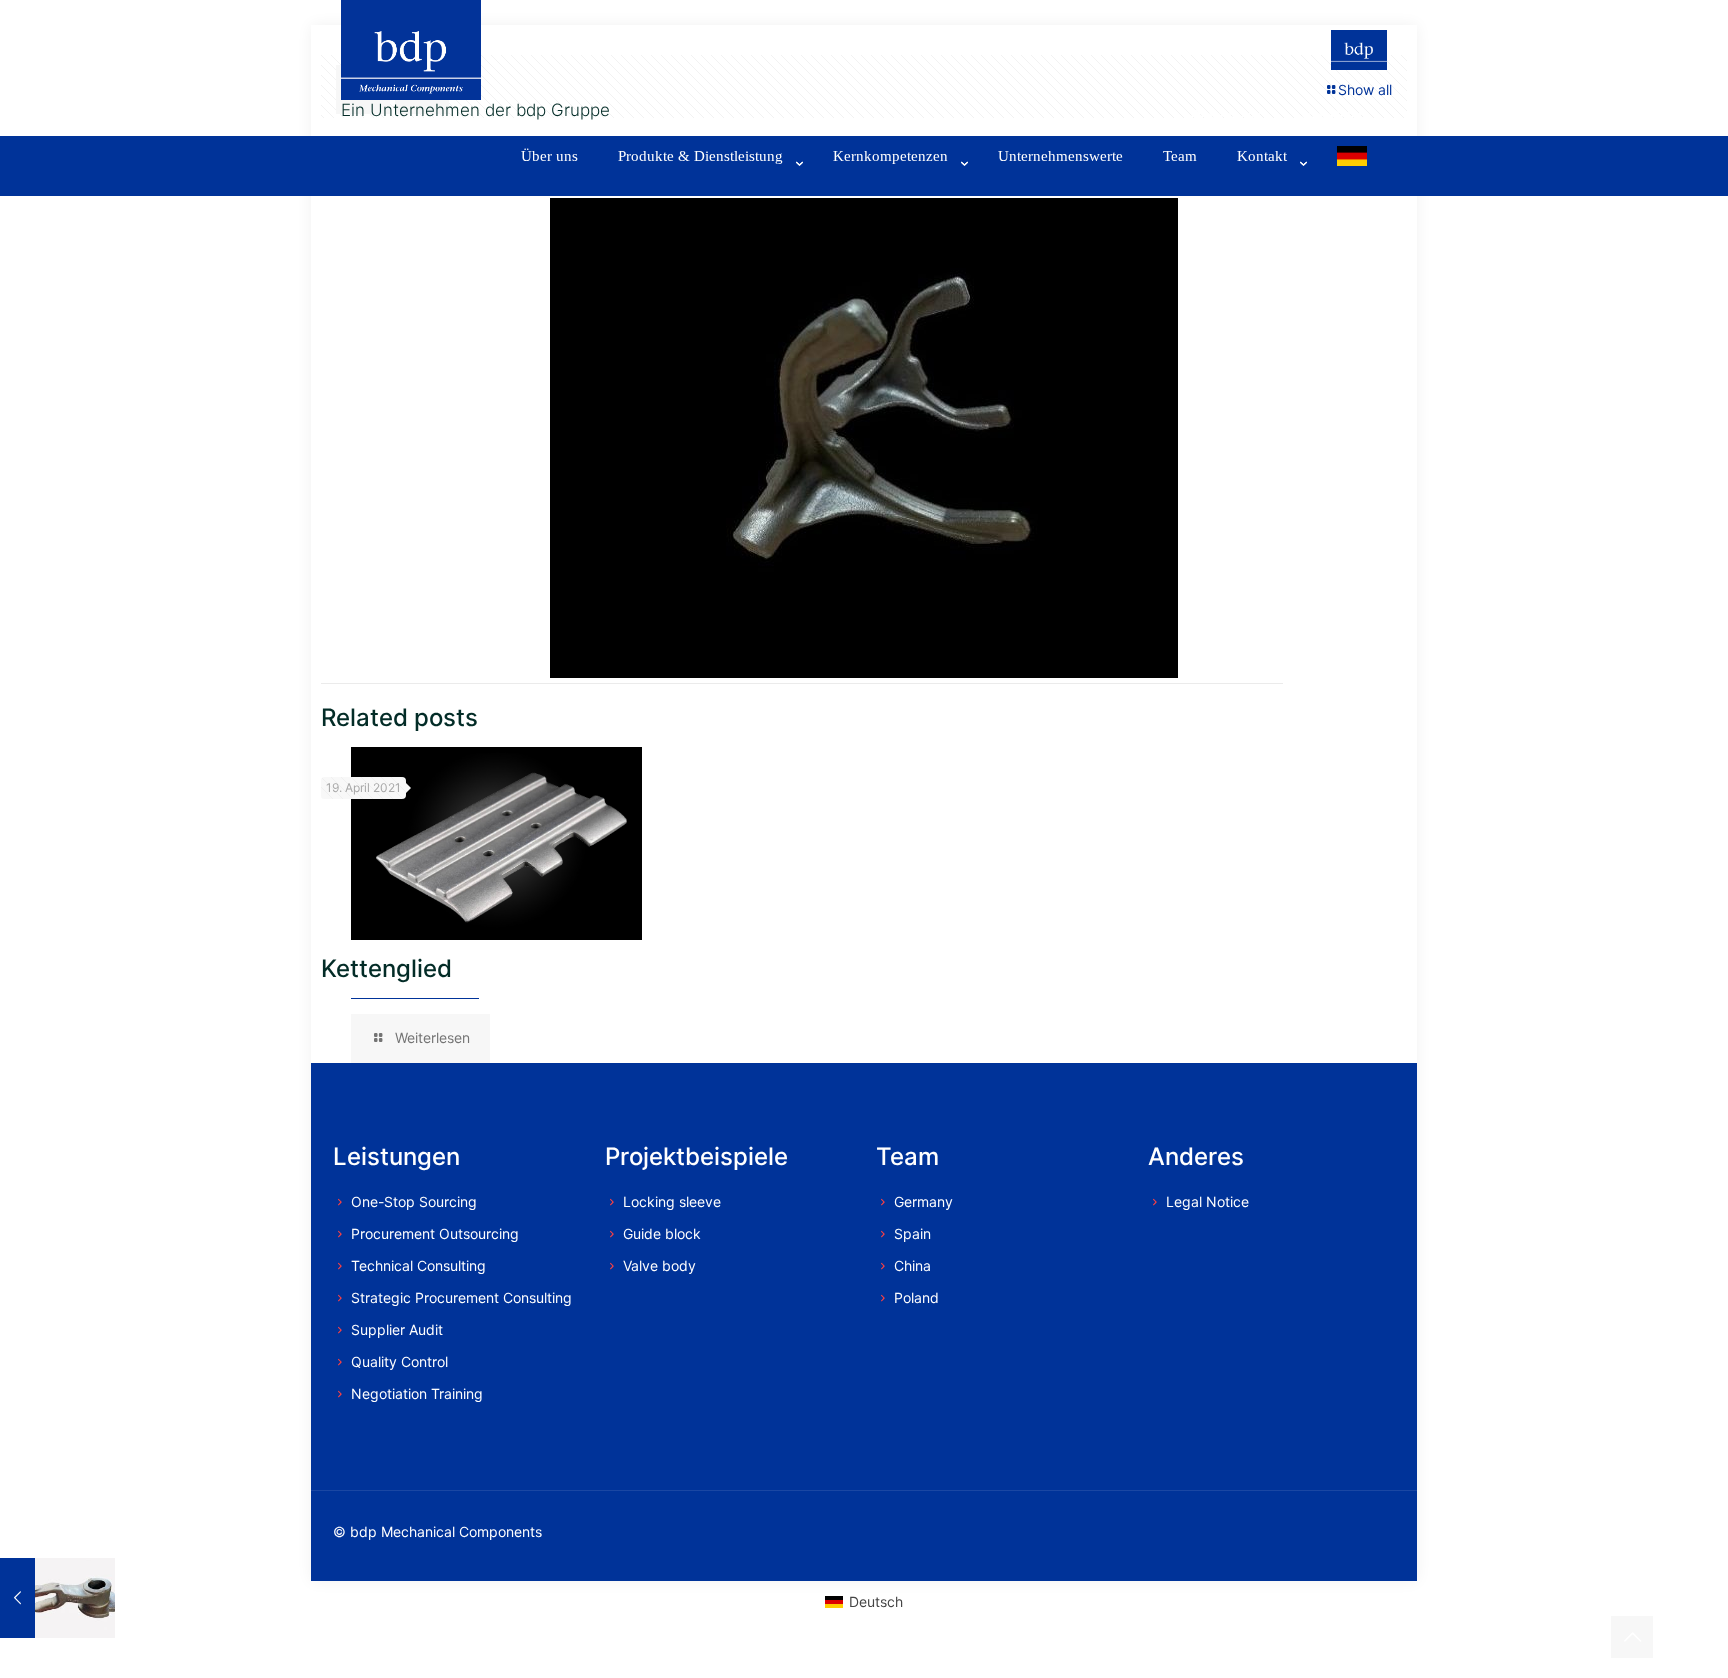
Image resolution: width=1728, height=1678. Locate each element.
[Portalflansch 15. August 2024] (57, 1598)
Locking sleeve (672, 1201)
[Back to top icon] (1632, 1637)
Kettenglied (386, 968)
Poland (916, 1297)
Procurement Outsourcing (435, 1233)
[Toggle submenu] (705, 186)
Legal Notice (1207, 1201)
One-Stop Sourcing (414, 1201)
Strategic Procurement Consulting (461, 1297)
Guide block (662, 1233)
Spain (912, 1233)
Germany (923, 1201)
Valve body (659, 1265)
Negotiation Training (417, 1393)
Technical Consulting (418, 1265)
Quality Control (399, 1361)
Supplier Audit (397, 1329)
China (912, 1265)
